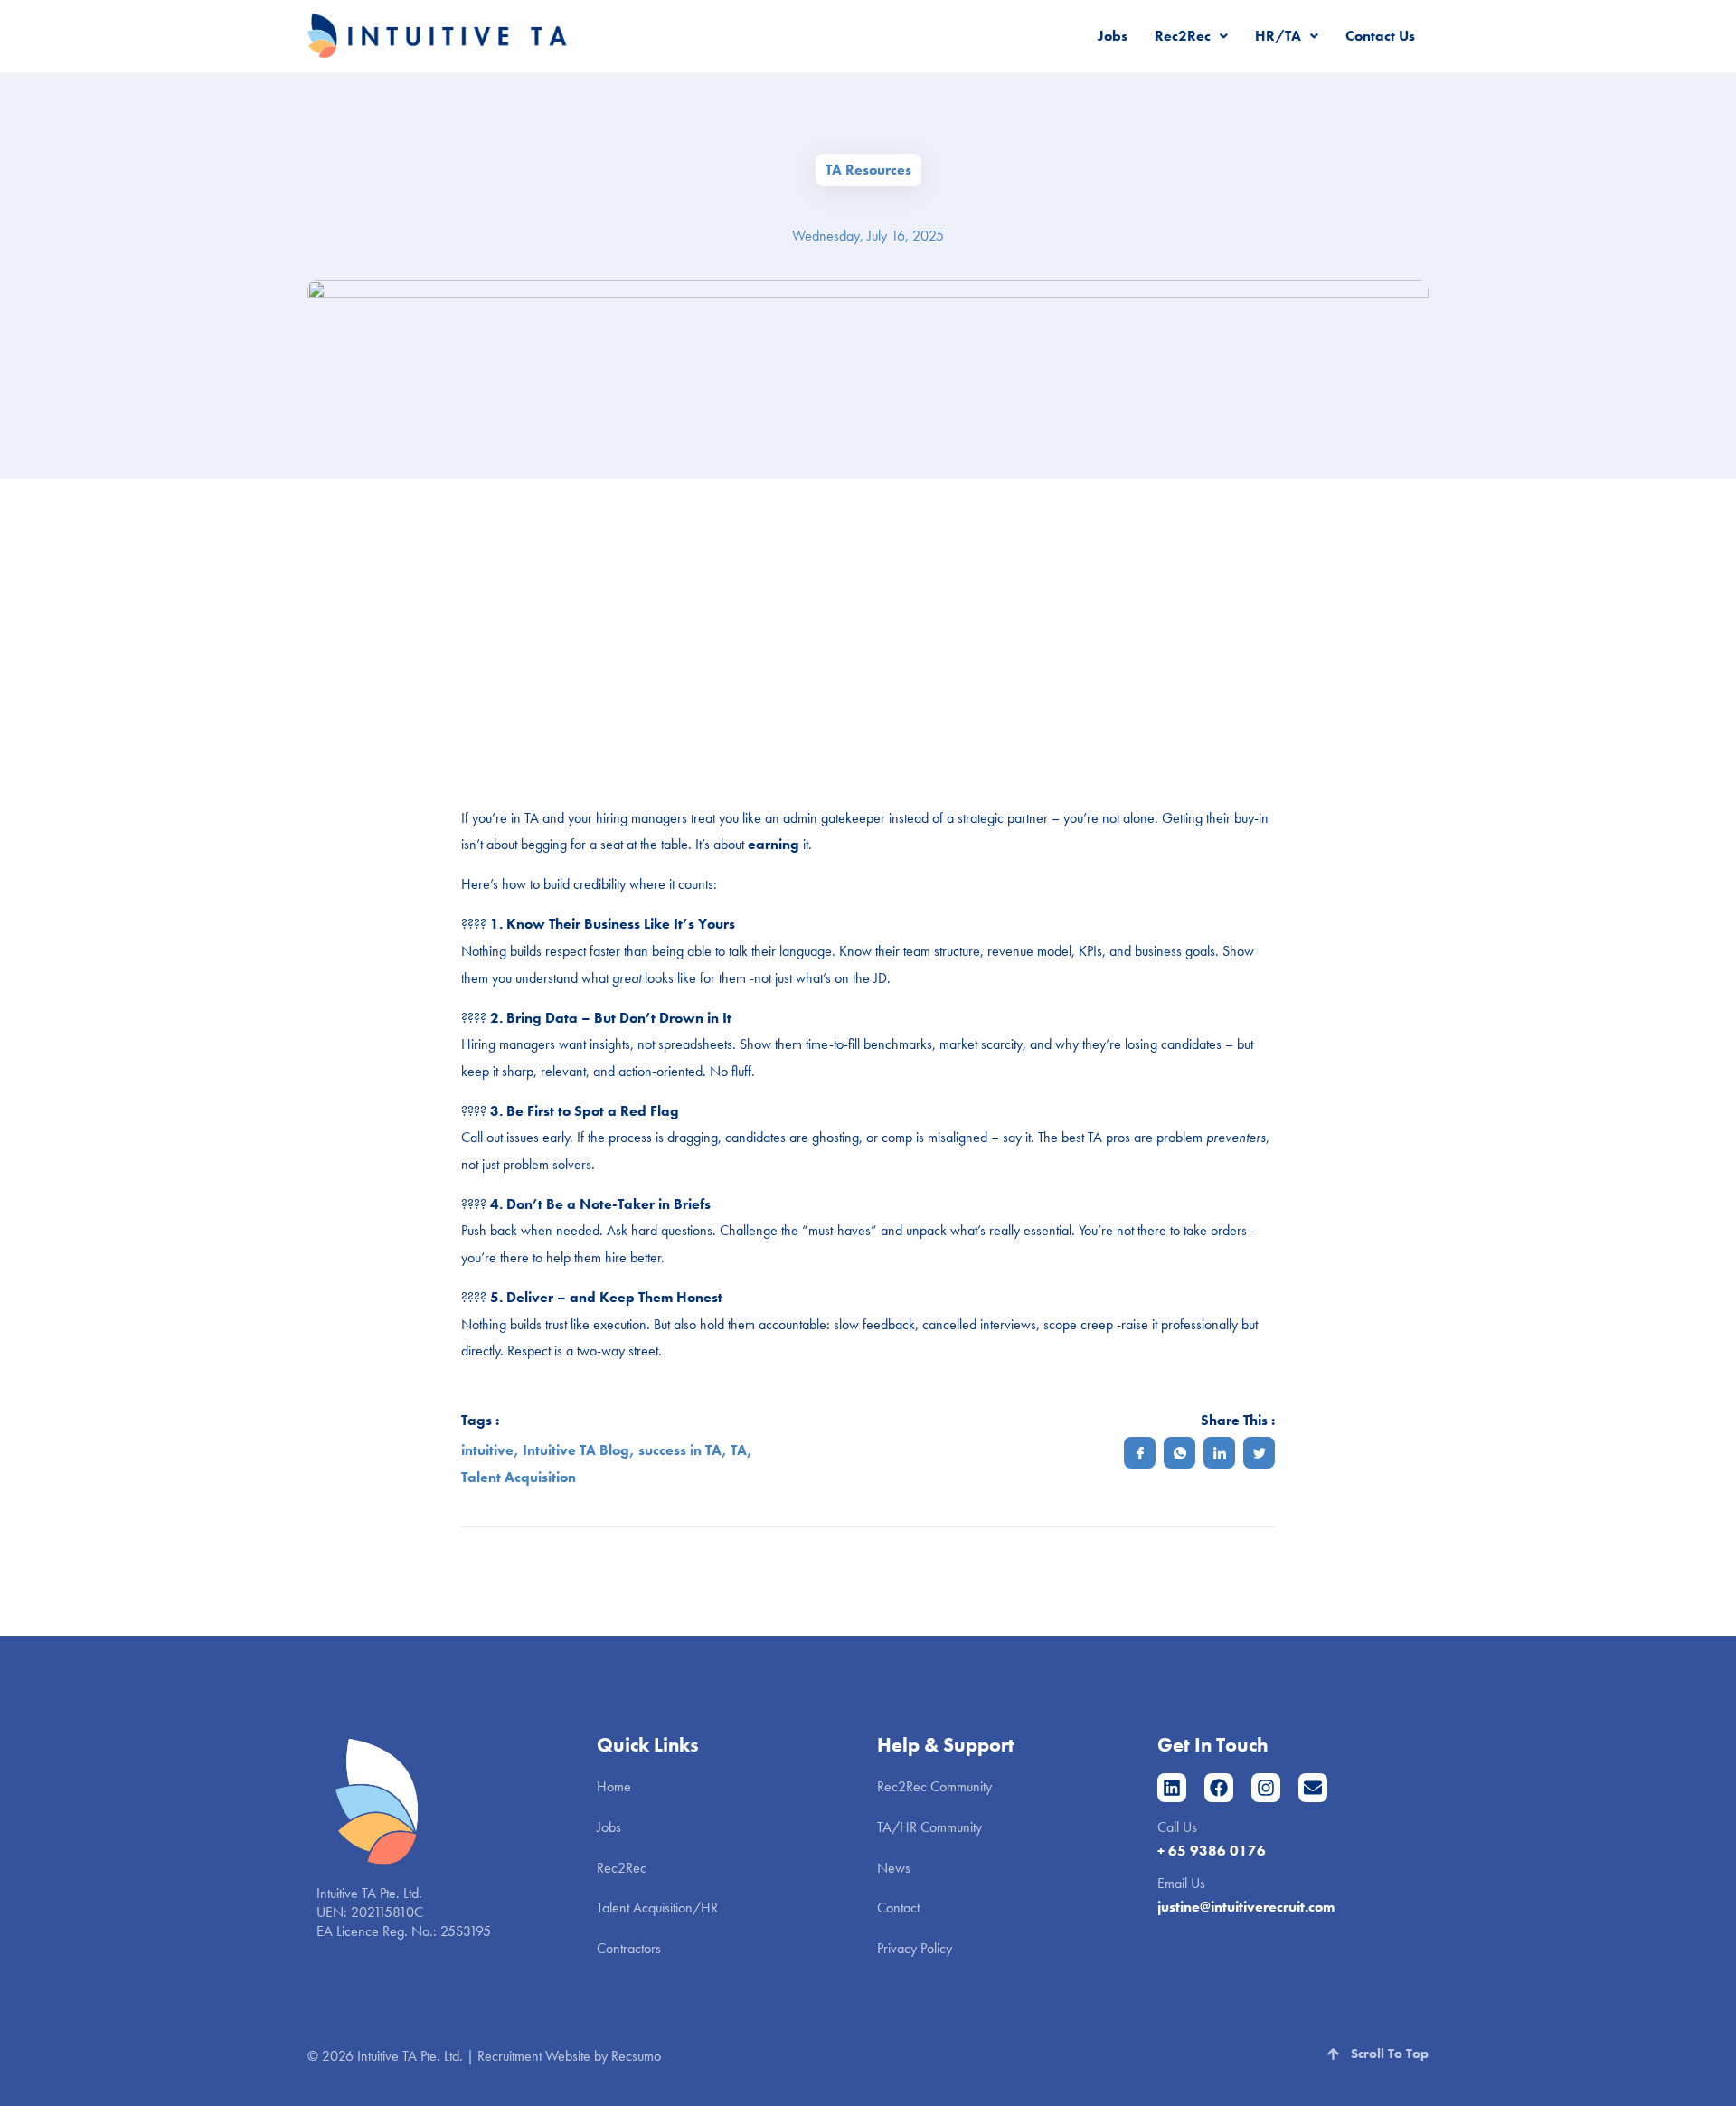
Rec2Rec (1183, 36)
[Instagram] (1266, 1788)
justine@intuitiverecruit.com (1246, 1907)
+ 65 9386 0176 (1212, 1851)
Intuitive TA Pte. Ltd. (410, 2056)
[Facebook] (1219, 1788)
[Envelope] (1313, 1788)
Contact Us (1380, 36)
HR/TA (1278, 36)
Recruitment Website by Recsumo (569, 2056)
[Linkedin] (1172, 1788)
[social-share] (1140, 1453)
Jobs (1113, 36)
